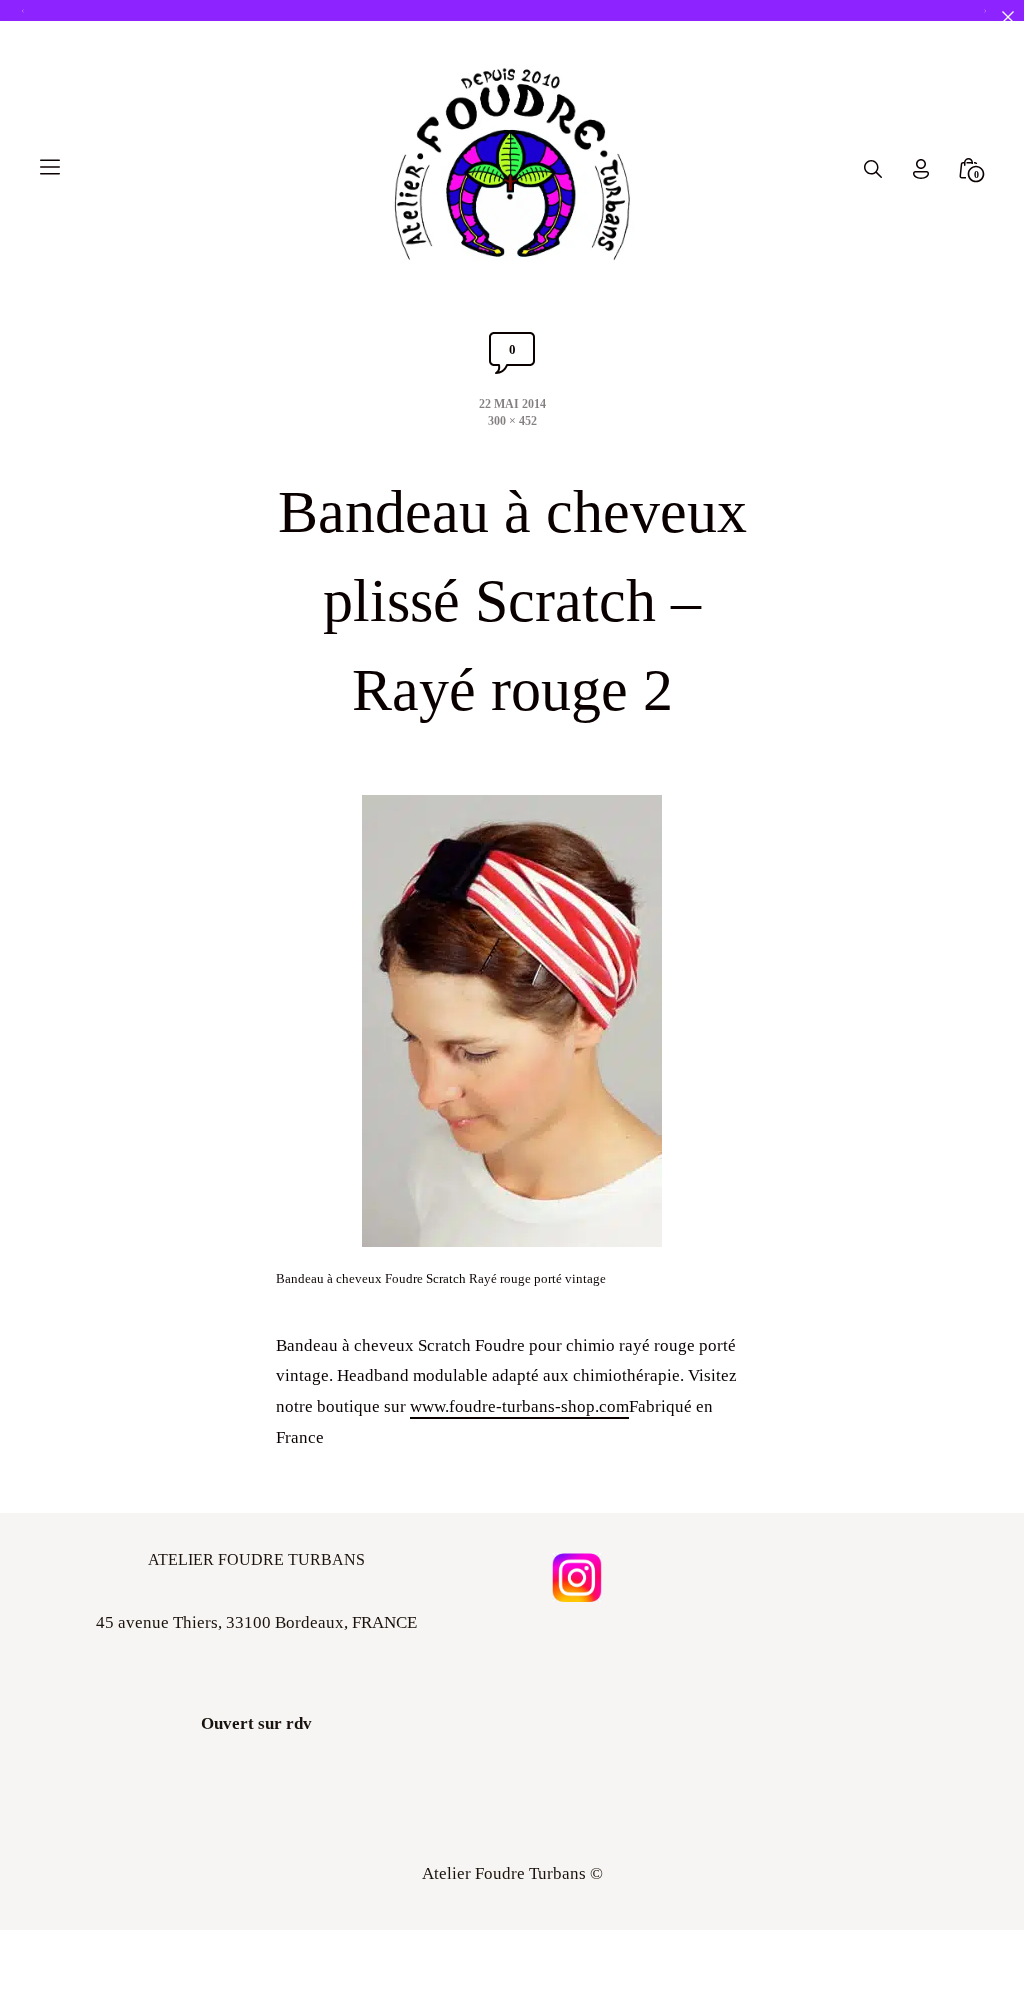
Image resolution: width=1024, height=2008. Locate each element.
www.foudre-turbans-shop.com (519, 1406)
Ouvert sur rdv (256, 1723)
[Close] (1007, 16)
